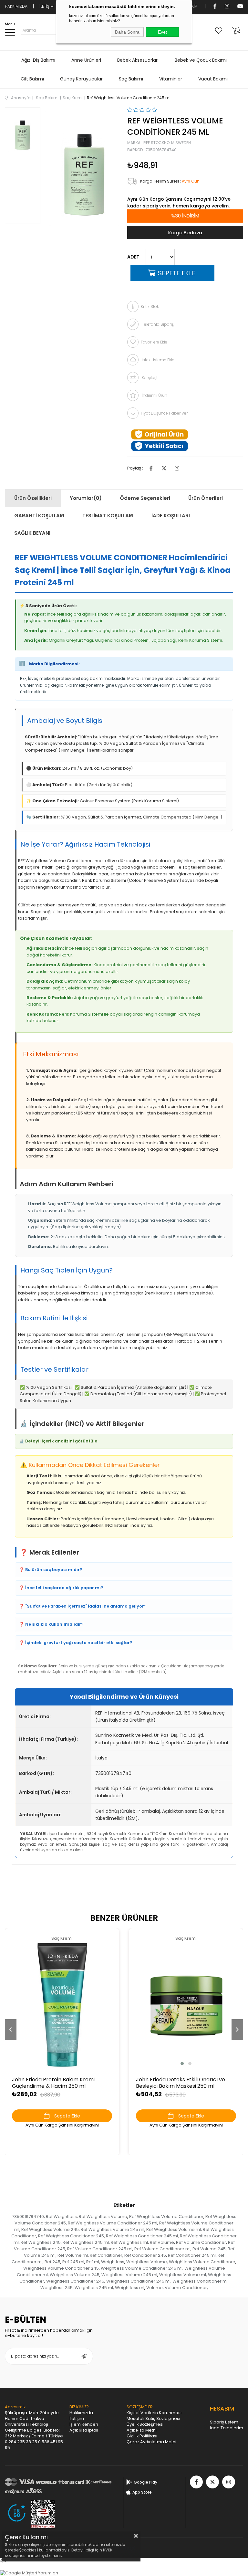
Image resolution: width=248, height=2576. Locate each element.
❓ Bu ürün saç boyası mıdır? (51, 1570)
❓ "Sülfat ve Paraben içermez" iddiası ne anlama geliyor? (83, 1606)
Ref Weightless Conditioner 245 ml (142, 2236)
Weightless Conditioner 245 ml (138, 2281)
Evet (162, 32)
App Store (142, 2492)
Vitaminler (171, 79)
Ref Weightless (61, 2217)
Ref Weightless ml (129, 2242)
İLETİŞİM (46, 6)
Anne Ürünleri (86, 60)
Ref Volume (162, 2242)
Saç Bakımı (131, 79)
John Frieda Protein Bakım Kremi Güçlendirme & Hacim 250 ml (53, 2083)
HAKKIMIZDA (16, 6)
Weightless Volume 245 (75, 2275)
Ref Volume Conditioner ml (162, 2249)
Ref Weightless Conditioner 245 (71, 2236)
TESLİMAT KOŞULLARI (108, 516)
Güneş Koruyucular (81, 79)
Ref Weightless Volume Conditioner (166, 2217)
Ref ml (93, 2262)
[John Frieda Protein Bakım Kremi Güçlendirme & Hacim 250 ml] (62, 2005)
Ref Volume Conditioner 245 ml (100, 2249)
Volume (155, 2288)
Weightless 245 (57, 2288)
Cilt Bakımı (32, 79)
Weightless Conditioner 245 (75, 2281)
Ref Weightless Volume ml (174, 2229)
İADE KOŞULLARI (171, 516)
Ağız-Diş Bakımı (38, 60)
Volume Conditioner (186, 2288)
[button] (182, 2064)
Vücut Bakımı (213, 79)
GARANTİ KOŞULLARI (39, 516)
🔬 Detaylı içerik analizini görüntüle (58, 1441)
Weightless (113, 2262)
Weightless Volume (147, 2262)
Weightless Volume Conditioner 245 (61, 2268)
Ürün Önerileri (206, 498)
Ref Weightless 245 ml (86, 2242)
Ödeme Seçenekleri (145, 498)
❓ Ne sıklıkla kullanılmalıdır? (51, 1624)
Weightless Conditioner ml (200, 2281)
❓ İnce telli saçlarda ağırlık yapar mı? (61, 1588)
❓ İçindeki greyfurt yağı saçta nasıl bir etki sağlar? (76, 1643)
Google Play (145, 2482)
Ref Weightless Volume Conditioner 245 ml (113, 2223)
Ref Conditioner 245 (145, 2255)
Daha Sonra (127, 32)
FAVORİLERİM (220, 30)
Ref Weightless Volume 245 (50, 2229)
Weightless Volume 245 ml (129, 2275)
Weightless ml (130, 2288)
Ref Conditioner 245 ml (192, 2255)
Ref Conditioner (106, 2255)
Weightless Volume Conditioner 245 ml (142, 2268)
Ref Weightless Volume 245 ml (113, 2229)
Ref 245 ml (73, 2262)
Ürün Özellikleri (33, 498)
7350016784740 (28, 2217)
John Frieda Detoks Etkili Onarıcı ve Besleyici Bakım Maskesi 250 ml (181, 2083)
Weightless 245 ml (94, 2288)
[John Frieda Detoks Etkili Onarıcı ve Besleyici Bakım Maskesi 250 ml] (186, 2005)
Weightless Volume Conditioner (202, 2262)
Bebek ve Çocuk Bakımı (201, 60)
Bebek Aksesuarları (138, 60)
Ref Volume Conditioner (201, 2242)
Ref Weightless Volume (103, 2217)
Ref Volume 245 (209, 2249)
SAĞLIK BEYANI (32, 533)
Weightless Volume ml (183, 2275)
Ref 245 (52, 2262)
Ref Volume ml (73, 2255)
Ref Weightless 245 (41, 2242)
